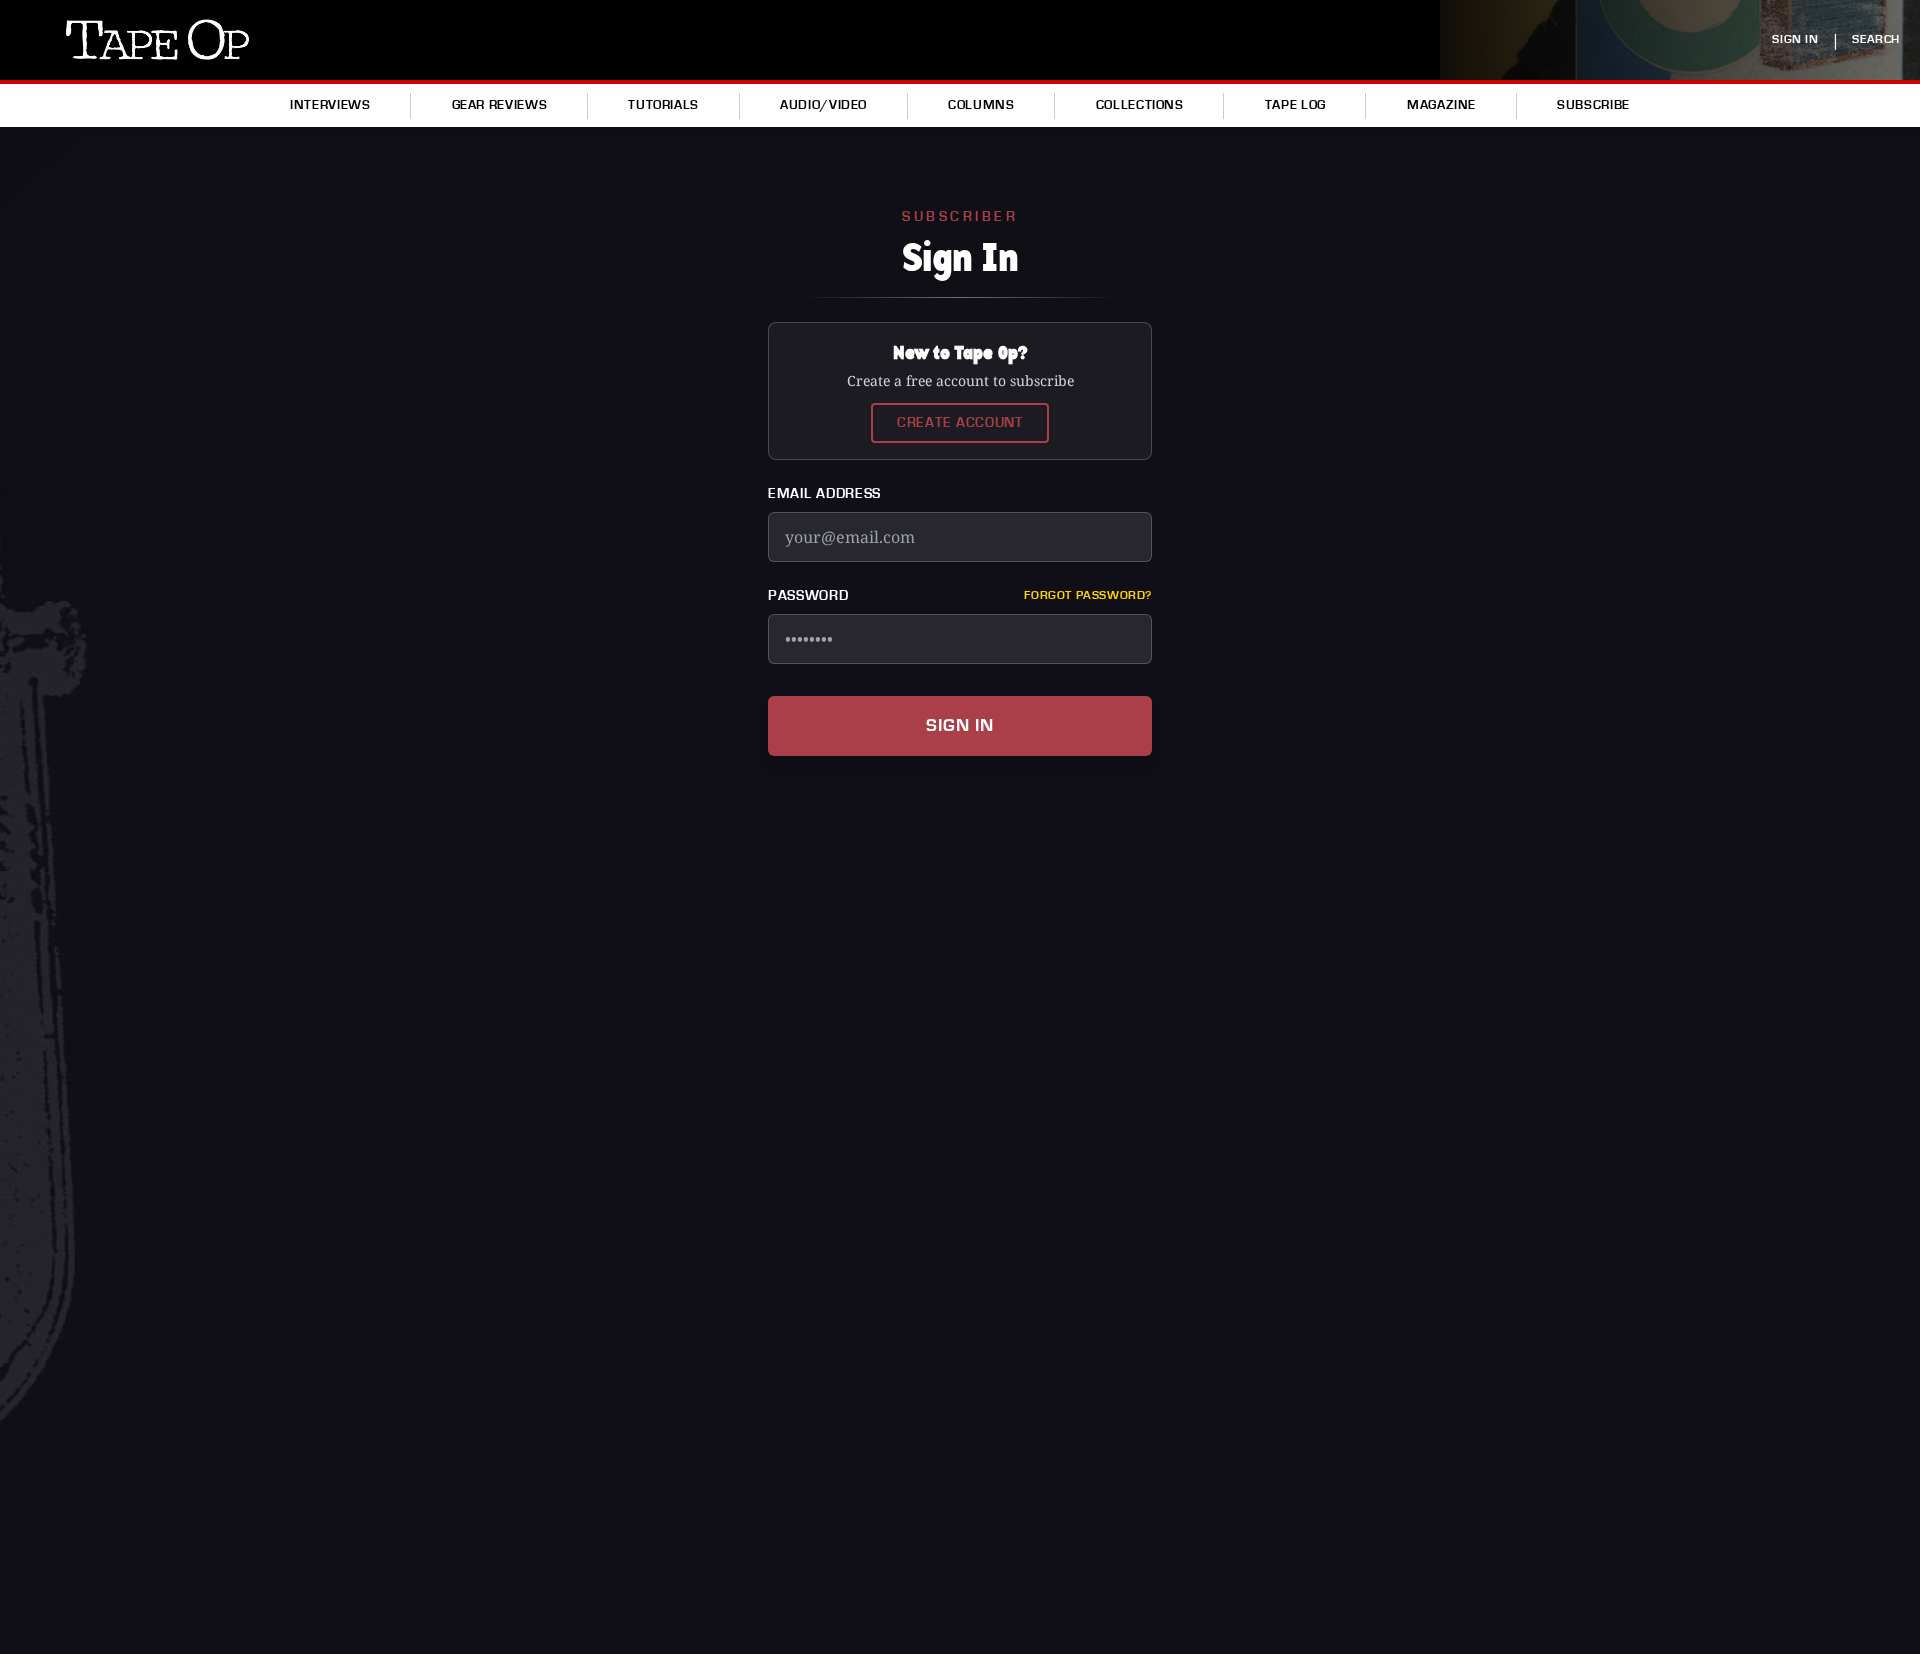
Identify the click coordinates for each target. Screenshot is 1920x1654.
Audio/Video (823, 105)
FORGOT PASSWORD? (1088, 595)
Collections (1140, 105)
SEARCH (1876, 39)
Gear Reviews (500, 105)
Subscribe (1593, 105)
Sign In (960, 725)
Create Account (960, 423)
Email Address (824, 494)
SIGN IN (1795, 39)
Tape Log (1295, 105)
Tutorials (663, 105)
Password (808, 596)
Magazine (1441, 105)
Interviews (330, 105)
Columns (981, 105)
